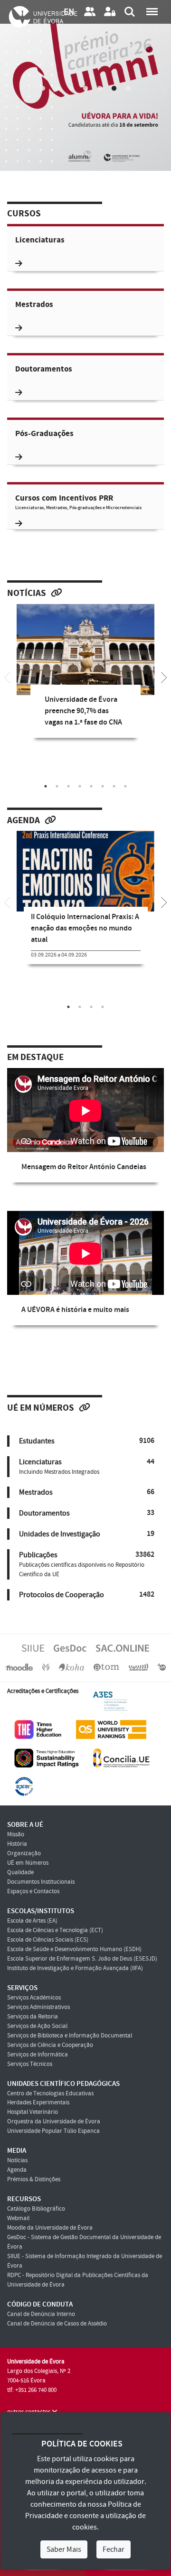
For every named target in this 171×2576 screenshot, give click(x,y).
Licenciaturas (40, 240)
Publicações (38, 1555)
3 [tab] (71, 89)
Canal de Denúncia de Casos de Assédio (57, 2324)
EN (69, 12)
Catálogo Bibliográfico (36, 2209)
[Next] (164, 85)
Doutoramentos (44, 369)
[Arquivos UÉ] (106, 1667)
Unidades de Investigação (60, 1534)
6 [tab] (114, 89)
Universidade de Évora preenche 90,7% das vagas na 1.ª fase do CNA (83, 711)
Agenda (24, 821)
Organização (24, 1853)
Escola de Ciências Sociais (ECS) (48, 1940)
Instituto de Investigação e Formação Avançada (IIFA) (75, 1968)
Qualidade (20, 1872)
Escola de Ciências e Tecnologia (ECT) (55, 1930)
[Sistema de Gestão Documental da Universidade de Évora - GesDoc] (70, 1648)
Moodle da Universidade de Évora (50, 2228)
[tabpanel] (85, 678)
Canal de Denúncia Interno (41, 2314)
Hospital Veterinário (33, 2112)
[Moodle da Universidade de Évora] (19, 1667)
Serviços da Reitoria (33, 2017)
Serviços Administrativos (38, 2007)
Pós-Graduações (44, 434)
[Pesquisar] (130, 12)
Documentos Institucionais (41, 1882)
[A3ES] (110, 1701)
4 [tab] (85, 89)
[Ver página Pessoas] (90, 12)
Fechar (114, 2549)
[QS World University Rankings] (111, 1729)
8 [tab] (125, 786)
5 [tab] (100, 89)
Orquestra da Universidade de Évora (54, 2121)
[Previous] (7, 85)
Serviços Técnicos (30, 2064)
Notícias (27, 594)
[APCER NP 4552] (24, 1786)
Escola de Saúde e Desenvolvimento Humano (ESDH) (74, 1949)
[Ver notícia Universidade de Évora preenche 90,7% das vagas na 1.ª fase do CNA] (85, 650)
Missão (16, 1834)
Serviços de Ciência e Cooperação (50, 2045)
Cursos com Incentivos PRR (78, 502)
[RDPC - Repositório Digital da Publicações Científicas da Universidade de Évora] (46, 1667)
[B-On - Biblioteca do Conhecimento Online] (162, 1667)
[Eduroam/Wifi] (139, 1667)
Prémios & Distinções (34, 2179)
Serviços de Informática (38, 2055)
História (17, 1844)
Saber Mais (64, 2549)
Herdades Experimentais (38, 2102)
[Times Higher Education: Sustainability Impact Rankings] (47, 1758)
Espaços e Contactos (33, 1891)
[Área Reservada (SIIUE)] (110, 12)
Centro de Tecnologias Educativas (50, 2093)
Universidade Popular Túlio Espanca (53, 2131)
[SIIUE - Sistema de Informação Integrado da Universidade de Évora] (33, 1648)
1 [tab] (43, 89)
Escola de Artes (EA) (32, 1921)
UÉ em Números (41, 1408)
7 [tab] (128, 89)
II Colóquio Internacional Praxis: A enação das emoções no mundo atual (85, 928)
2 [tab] (57, 89)
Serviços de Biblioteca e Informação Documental (70, 2036)
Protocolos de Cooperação (62, 1595)
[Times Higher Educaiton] (38, 1729)
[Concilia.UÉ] (121, 1758)
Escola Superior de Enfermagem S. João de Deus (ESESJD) (82, 1959)
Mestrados (34, 305)
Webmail (18, 2218)
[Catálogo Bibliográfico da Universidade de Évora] (71, 1667)
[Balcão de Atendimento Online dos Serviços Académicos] (123, 1648)
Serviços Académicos (34, 1998)
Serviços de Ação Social (37, 2026)
